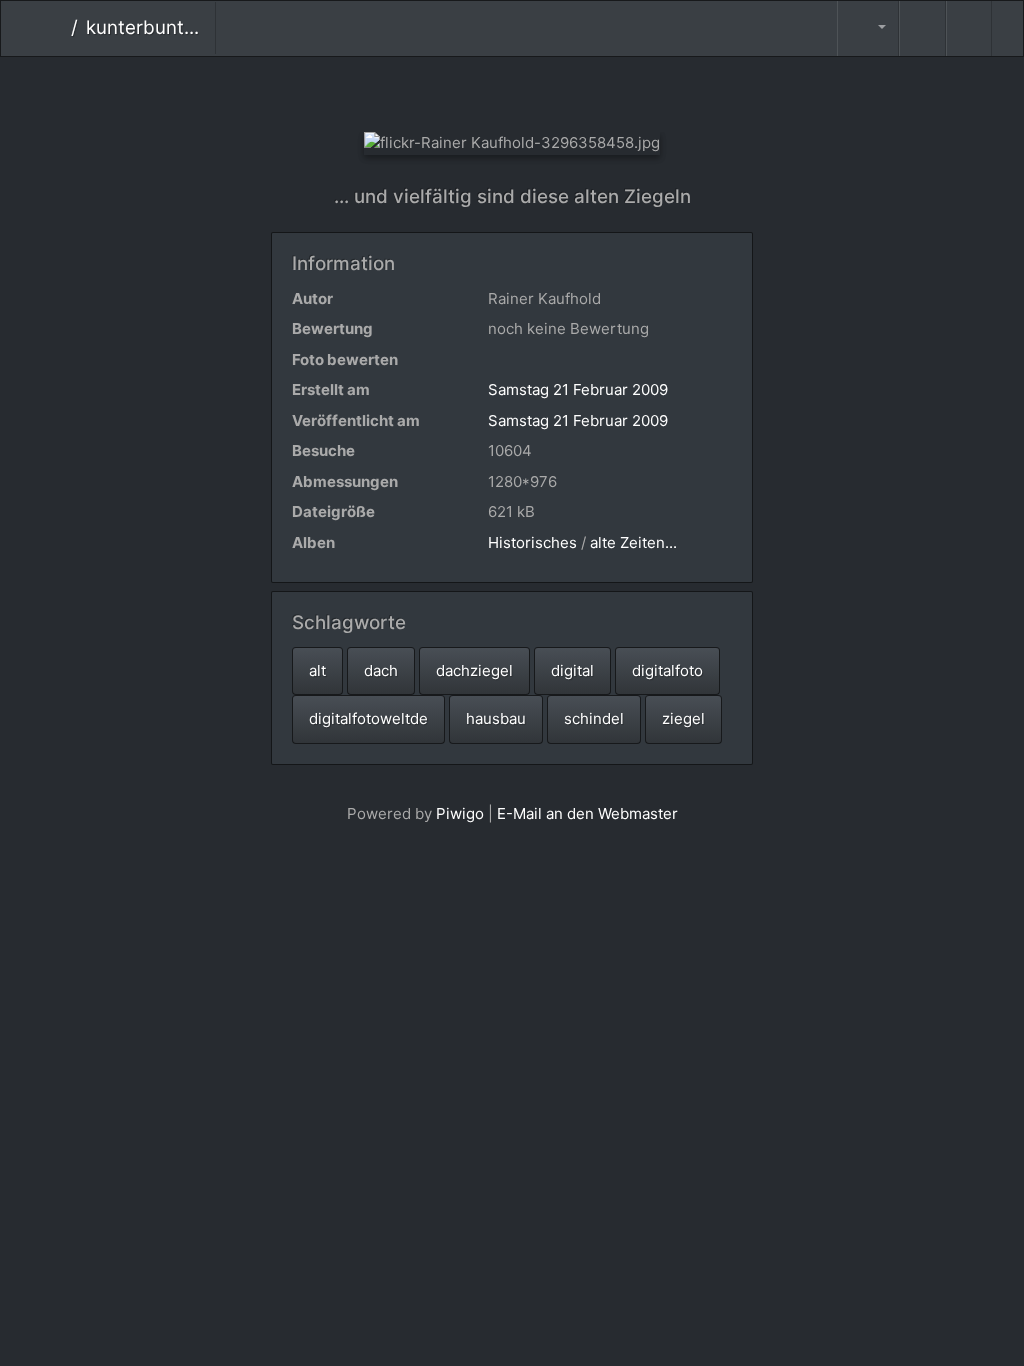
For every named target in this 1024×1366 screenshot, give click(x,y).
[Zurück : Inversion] (445, 90)
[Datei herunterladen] (969, 28)
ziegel (683, 718)
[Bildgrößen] (868, 28)
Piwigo (460, 813)
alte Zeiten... (633, 542)
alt (317, 670)
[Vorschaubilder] (512, 90)
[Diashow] (922, 28)
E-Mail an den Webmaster (587, 813)
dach (381, 670)
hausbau (496, 718)
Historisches (532, 542)
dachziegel (474, 670)
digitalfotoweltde (368, 718)
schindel (594, 718)
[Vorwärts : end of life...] (579, 90)
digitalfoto (667, 670)
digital (572, 670)
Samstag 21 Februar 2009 (578, 389)
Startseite (55, 28)
